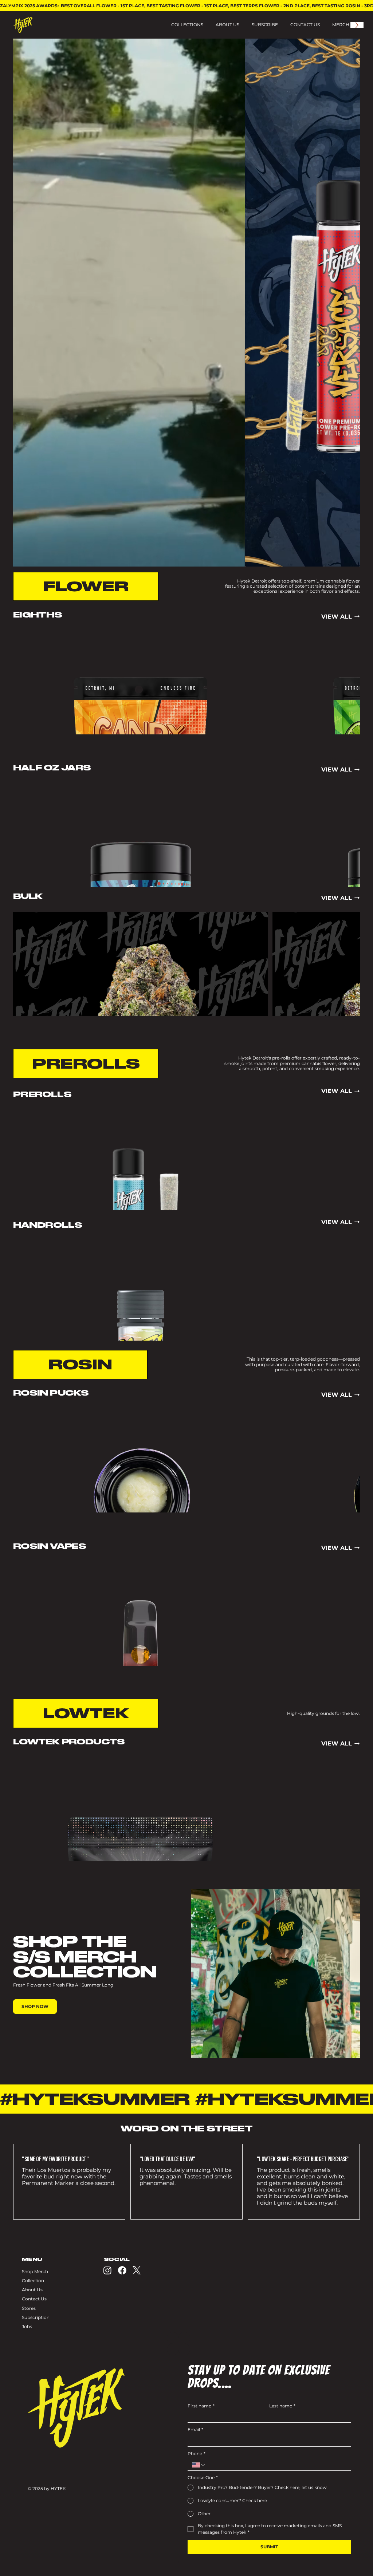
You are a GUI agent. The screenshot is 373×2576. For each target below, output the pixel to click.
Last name (282, 2406)
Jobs (27, 2326)
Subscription (36, 2317)
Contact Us (34, 2299)
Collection (33, 2281)
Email (195, 2430)
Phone (197, 2454)
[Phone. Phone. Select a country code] (199, 2465)
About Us (32, 2290)
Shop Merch (35, 2271)
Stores (29, 2308)
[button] (232, 558)
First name (201, 2406)
